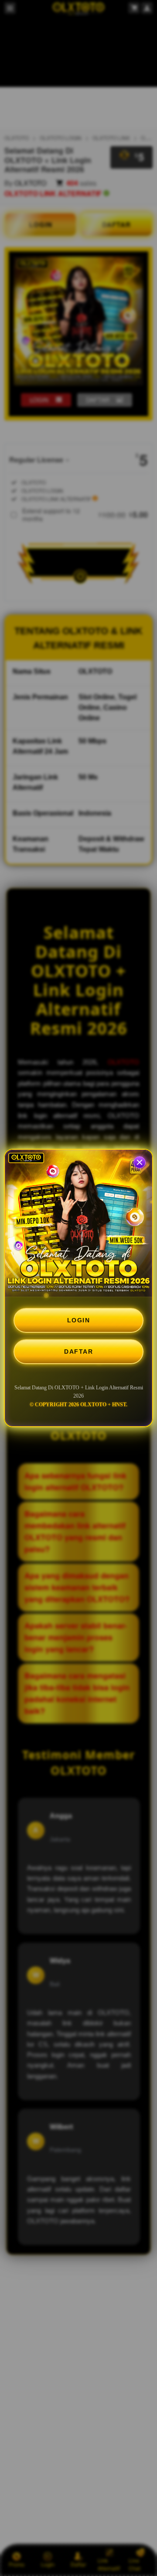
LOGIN (79, 1320)
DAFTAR (78, 1352)
